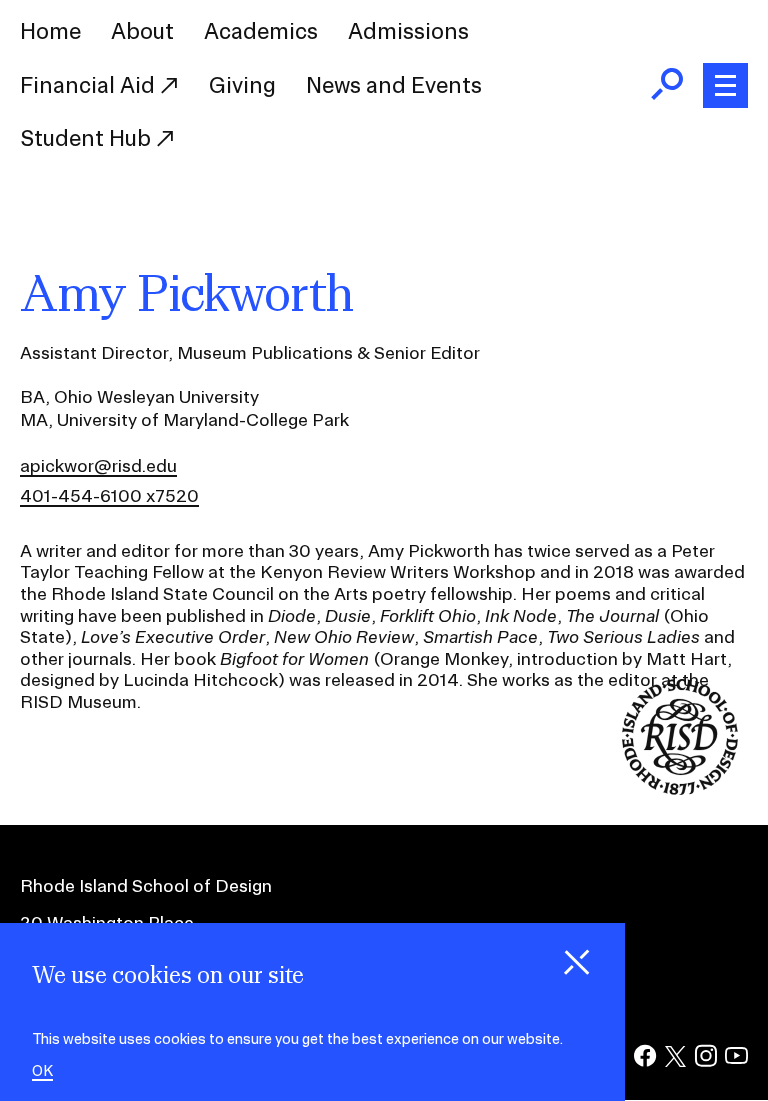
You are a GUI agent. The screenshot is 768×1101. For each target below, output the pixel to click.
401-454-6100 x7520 (109, 495)
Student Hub (88, 138)
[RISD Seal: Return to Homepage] (680, 788)
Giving (242, 85)
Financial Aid (90, 85)
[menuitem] (50, 32)
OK (42, 1071)
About (142, 31)
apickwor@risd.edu (98, 465)
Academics (261, 31)
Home (50, 31)
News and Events (394, 85)
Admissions (408, 31)
